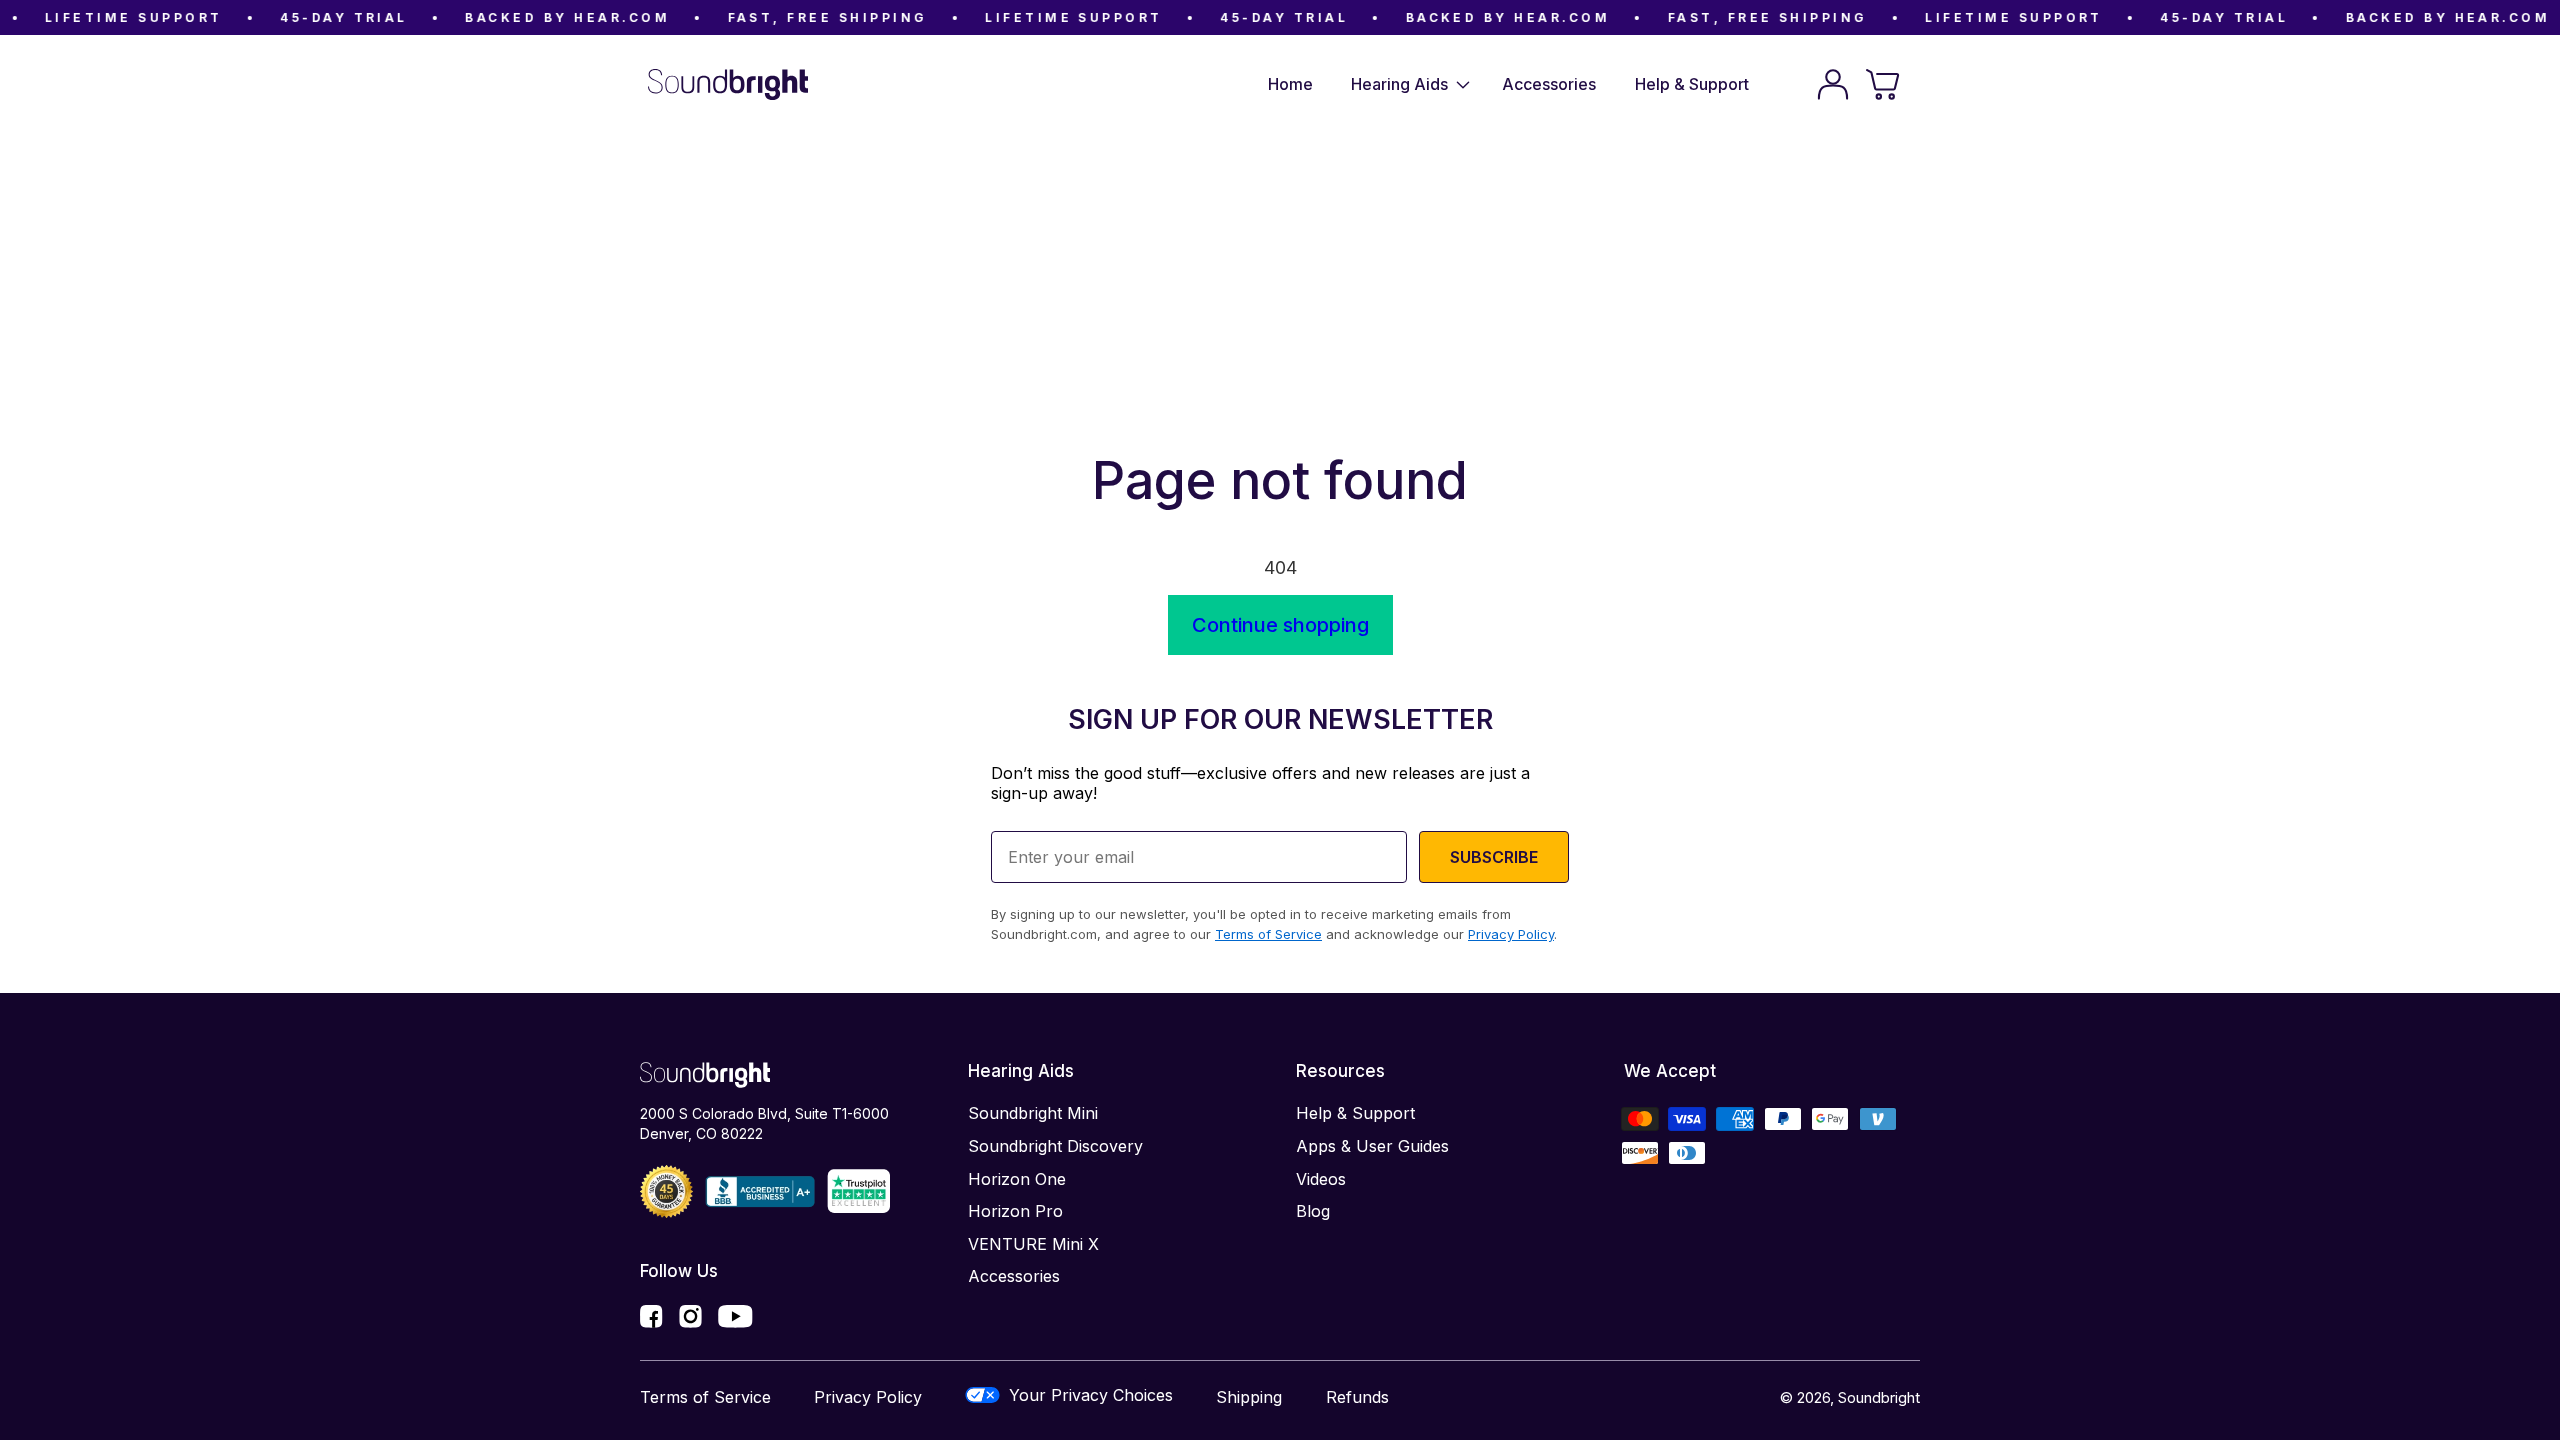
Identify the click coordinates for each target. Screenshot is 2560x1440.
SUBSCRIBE (1494, 857)
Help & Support (1355, 1113)
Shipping (1249, 1397)
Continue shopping (1280, 625)
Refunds (1357, 1397)
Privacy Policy (868, 1397)
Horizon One (1017, 1179)
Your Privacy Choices (1091, 1395)
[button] (1407, 84)
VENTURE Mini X (1033, 1244)
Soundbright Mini (1033, 1113)
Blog (1313, 1211)
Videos (1321, 1179)
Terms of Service (705, 1397)
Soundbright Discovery (1055, 1146)
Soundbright (1879, 1397)
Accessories (1014, 1276)
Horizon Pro (1015, 1211)
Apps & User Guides (1372, 1146)
